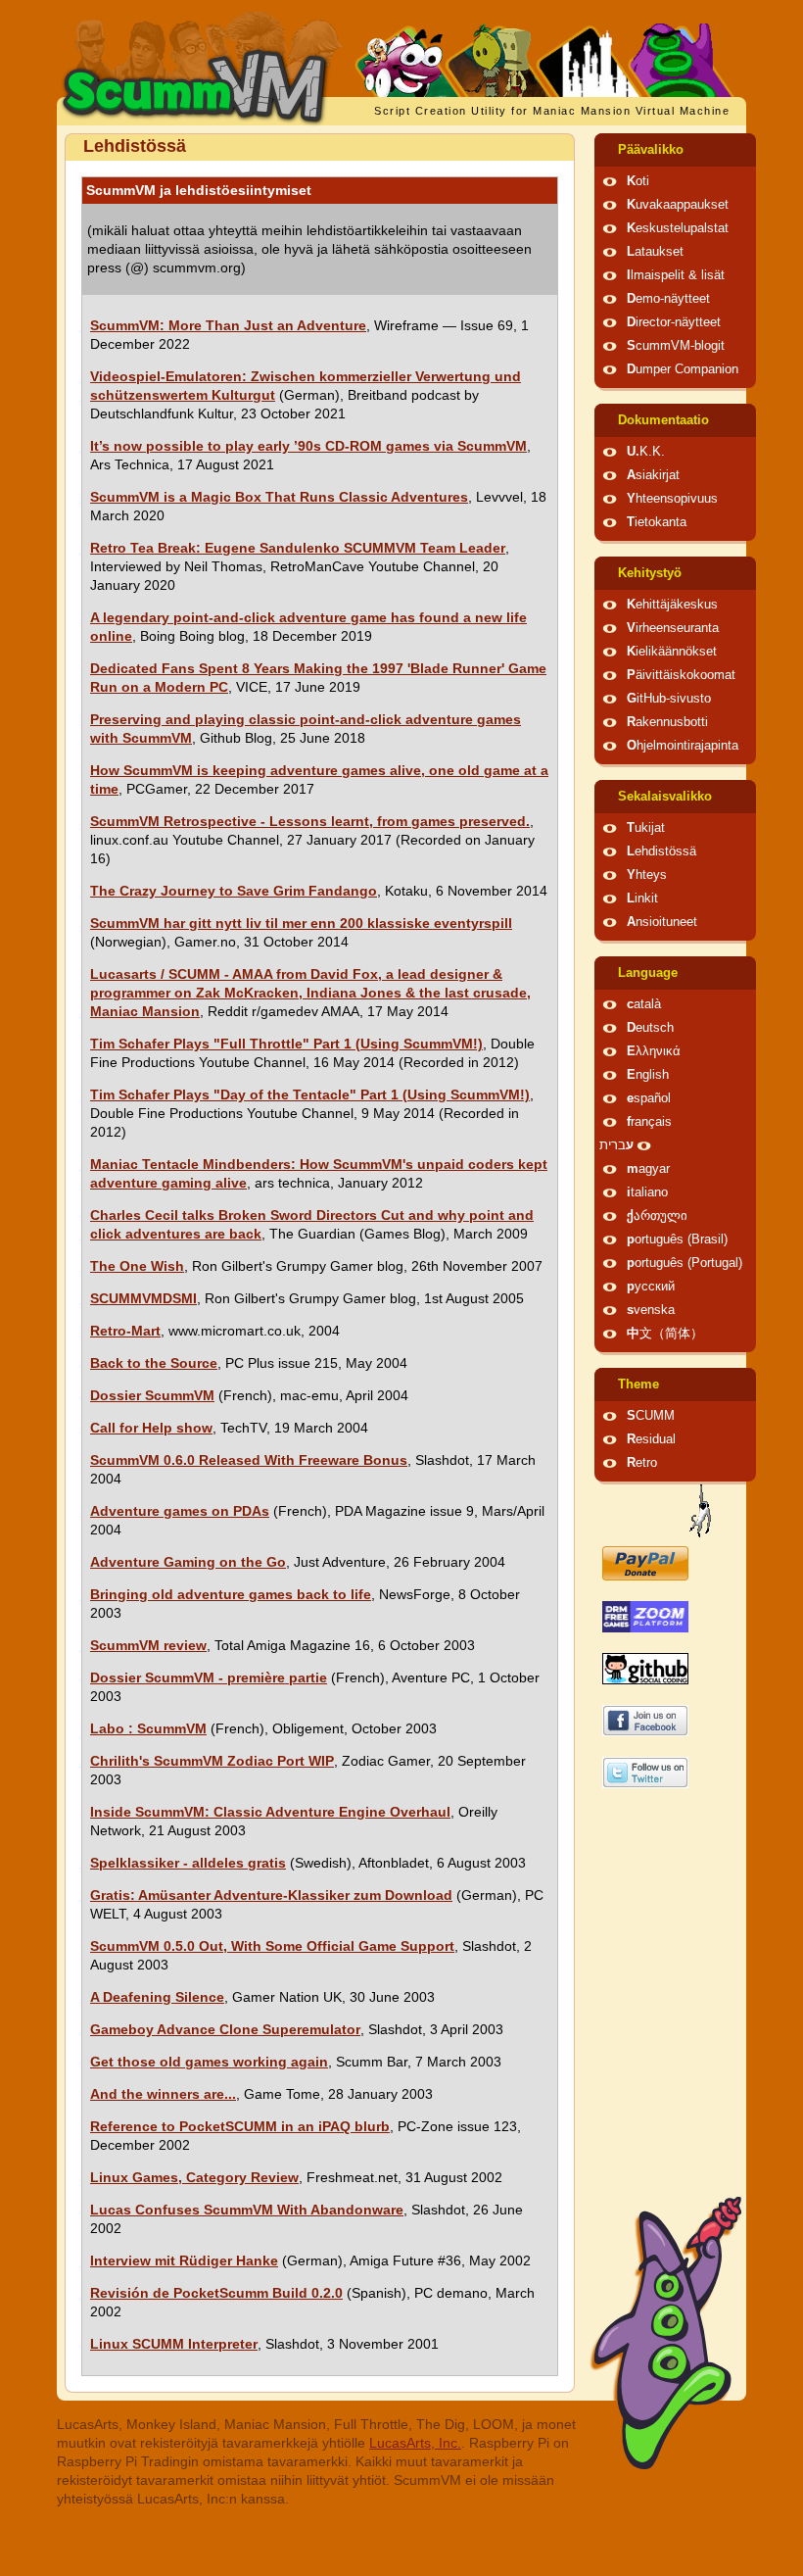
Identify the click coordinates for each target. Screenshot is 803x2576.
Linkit (642, 899)
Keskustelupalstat (678, 228)
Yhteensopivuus (672, 499)
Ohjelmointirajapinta (683, 746)
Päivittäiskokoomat (681, 675)
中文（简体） (665, 1334)
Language (648, 973)
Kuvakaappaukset (678, 205)
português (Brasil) (677, 1239)
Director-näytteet (674, 322)
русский (651, 1287)
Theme (638, 1385)
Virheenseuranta (673, 628)
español (649, 1098)
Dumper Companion (683, 369)
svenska (651, 1310)
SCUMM (651, 1416)
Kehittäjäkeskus (672, 605)
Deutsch (650, 1028)
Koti (638, 181)
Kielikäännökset (672, 652)
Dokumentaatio (663, 420)
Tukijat (646, 828)
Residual (651, 1439)
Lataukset (655, 252)
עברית (616, 1145)
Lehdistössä (661, 851)
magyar (648, 1169)
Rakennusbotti (667, 722)
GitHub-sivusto (669, 699)
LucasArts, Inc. (415, 2443)
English (648, 1075)
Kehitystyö (650, 573)
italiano (647, 1192)
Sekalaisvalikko (665, 797)
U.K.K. (646, 452)
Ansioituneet (662, 922)
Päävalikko (651, 150)
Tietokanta (657, 522)
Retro (642, 1463)
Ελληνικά (654, 1051)
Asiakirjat (653, 475)
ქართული (657, 1216)
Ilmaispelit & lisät (676, 275)
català (644, 1004)
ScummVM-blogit (676, 346)
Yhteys (647, 875)
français (649, 1122)
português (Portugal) (685, 1263)
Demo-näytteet (668, 299)
